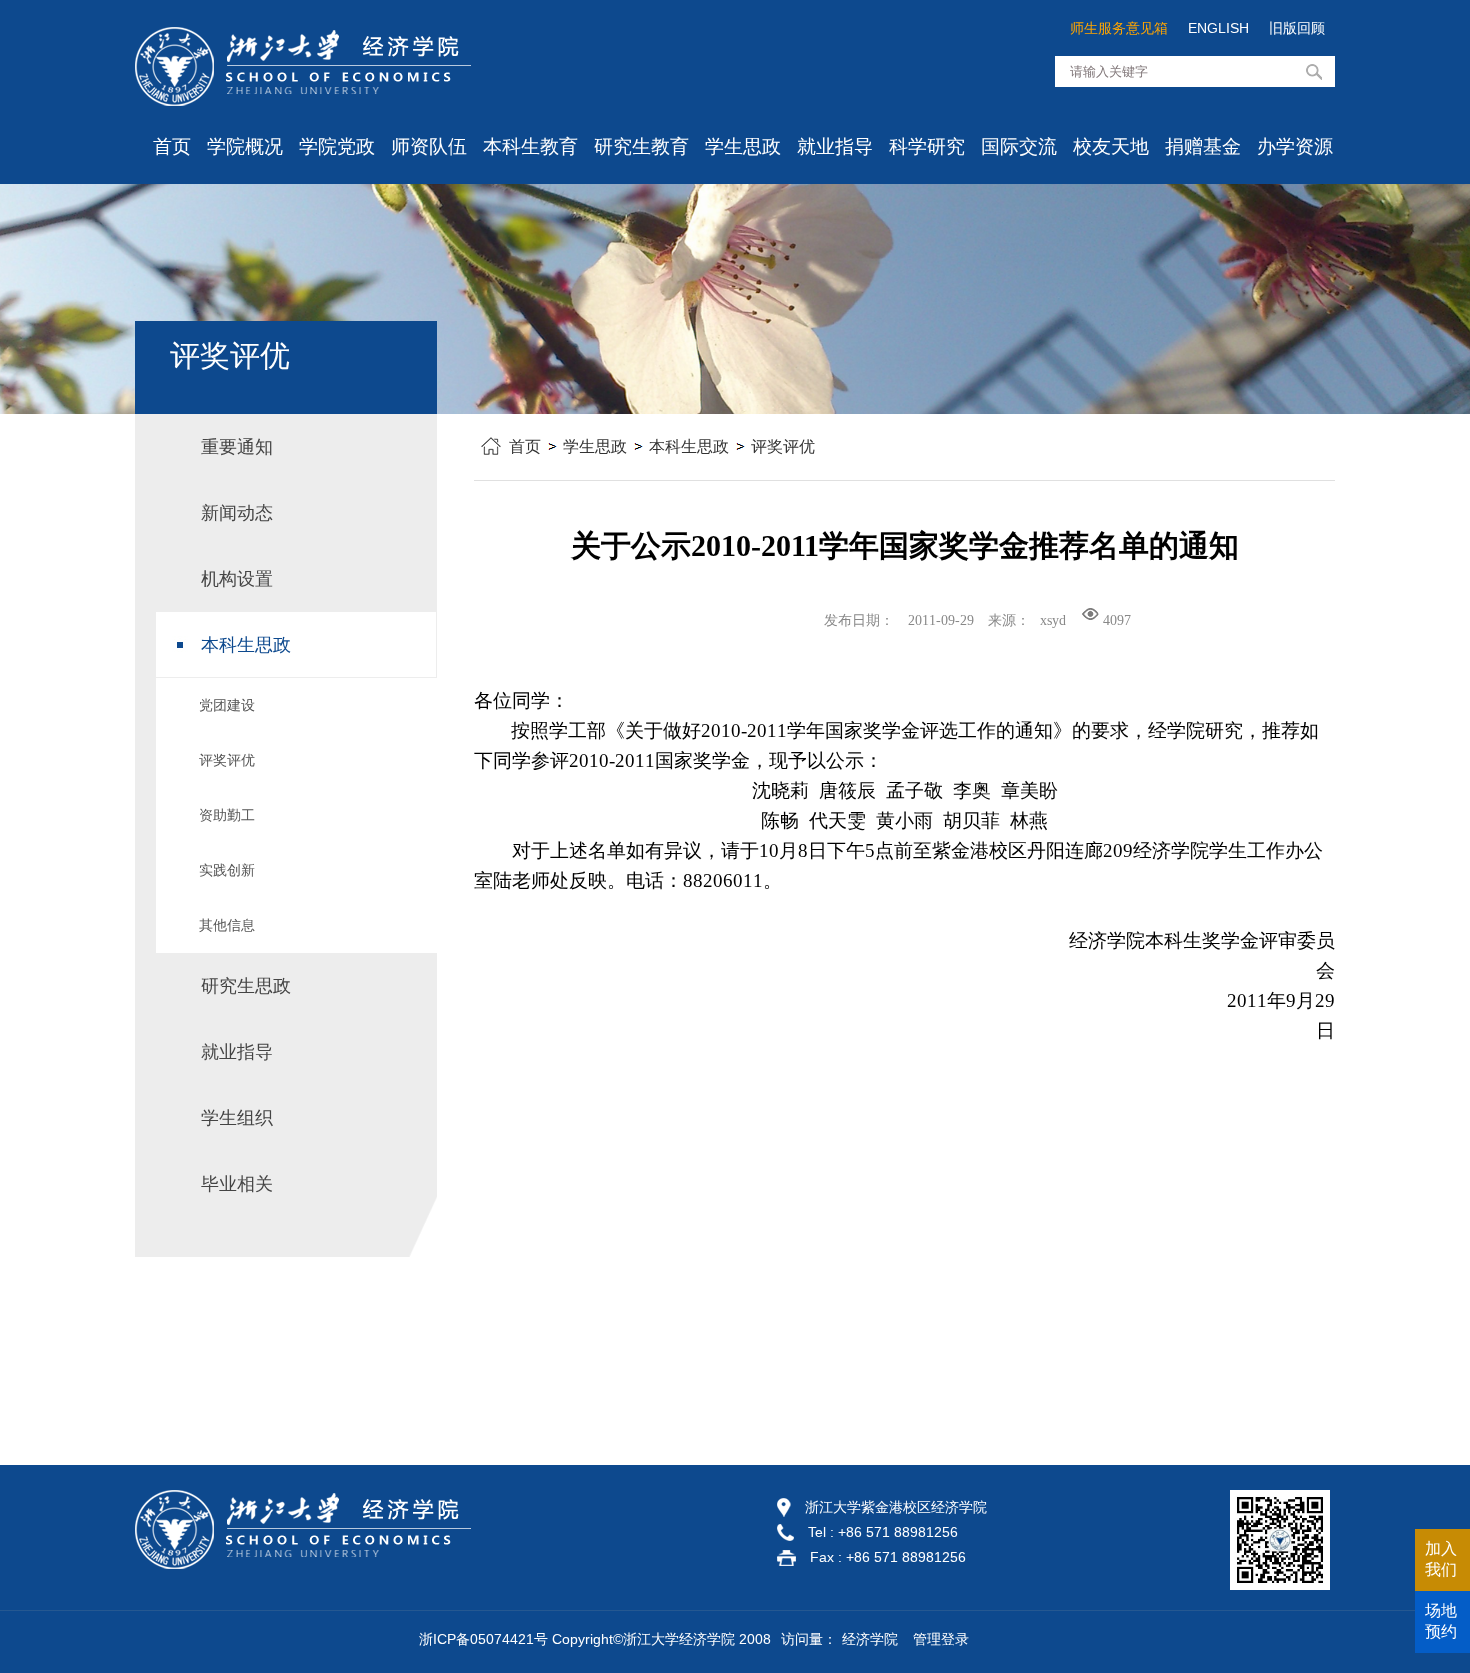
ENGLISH (1218, 28)
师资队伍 (429, 146)
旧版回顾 (1297, 28)
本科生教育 (530, 146)
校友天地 (1111, 146)
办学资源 (1295, 146)
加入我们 (1441, 1559)
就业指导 (835, 146)
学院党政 (337, 146)
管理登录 (941, 1639)
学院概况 (245, 146)
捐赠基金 (1203, 146)
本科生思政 (689, 446)
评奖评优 (783, 446)
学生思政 (743, 146)
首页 (172, 146)
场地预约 (1441, 1621)
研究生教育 (641, 146)
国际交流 (1019, 146)
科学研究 (927, 146)
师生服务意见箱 (1119, 28)
